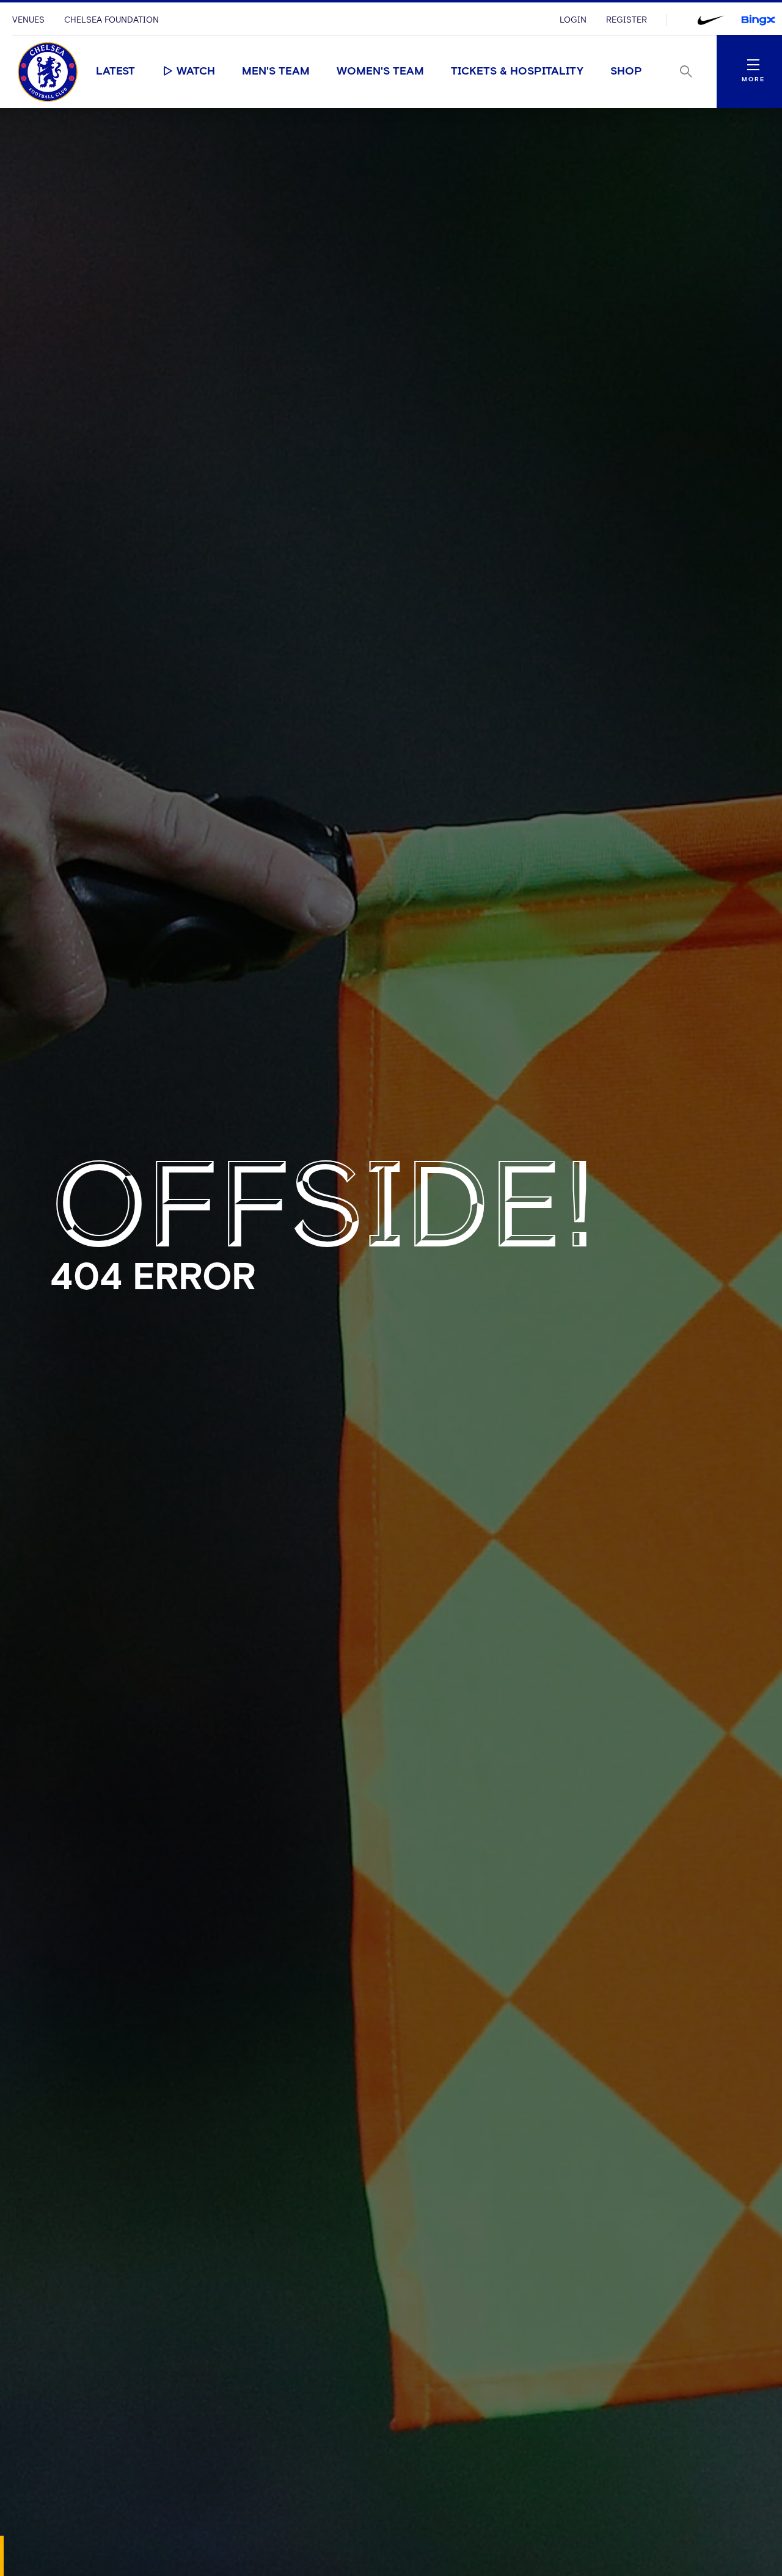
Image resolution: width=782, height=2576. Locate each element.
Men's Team (276, 71)
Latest (115, 71)
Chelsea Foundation (111, 20)
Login (573, 20)
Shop (626, 71)
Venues (28, 20)
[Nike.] (711, 20)
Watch (196, 71)
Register (627, 20)
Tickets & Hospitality (517, 71)
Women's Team (380, 71)
